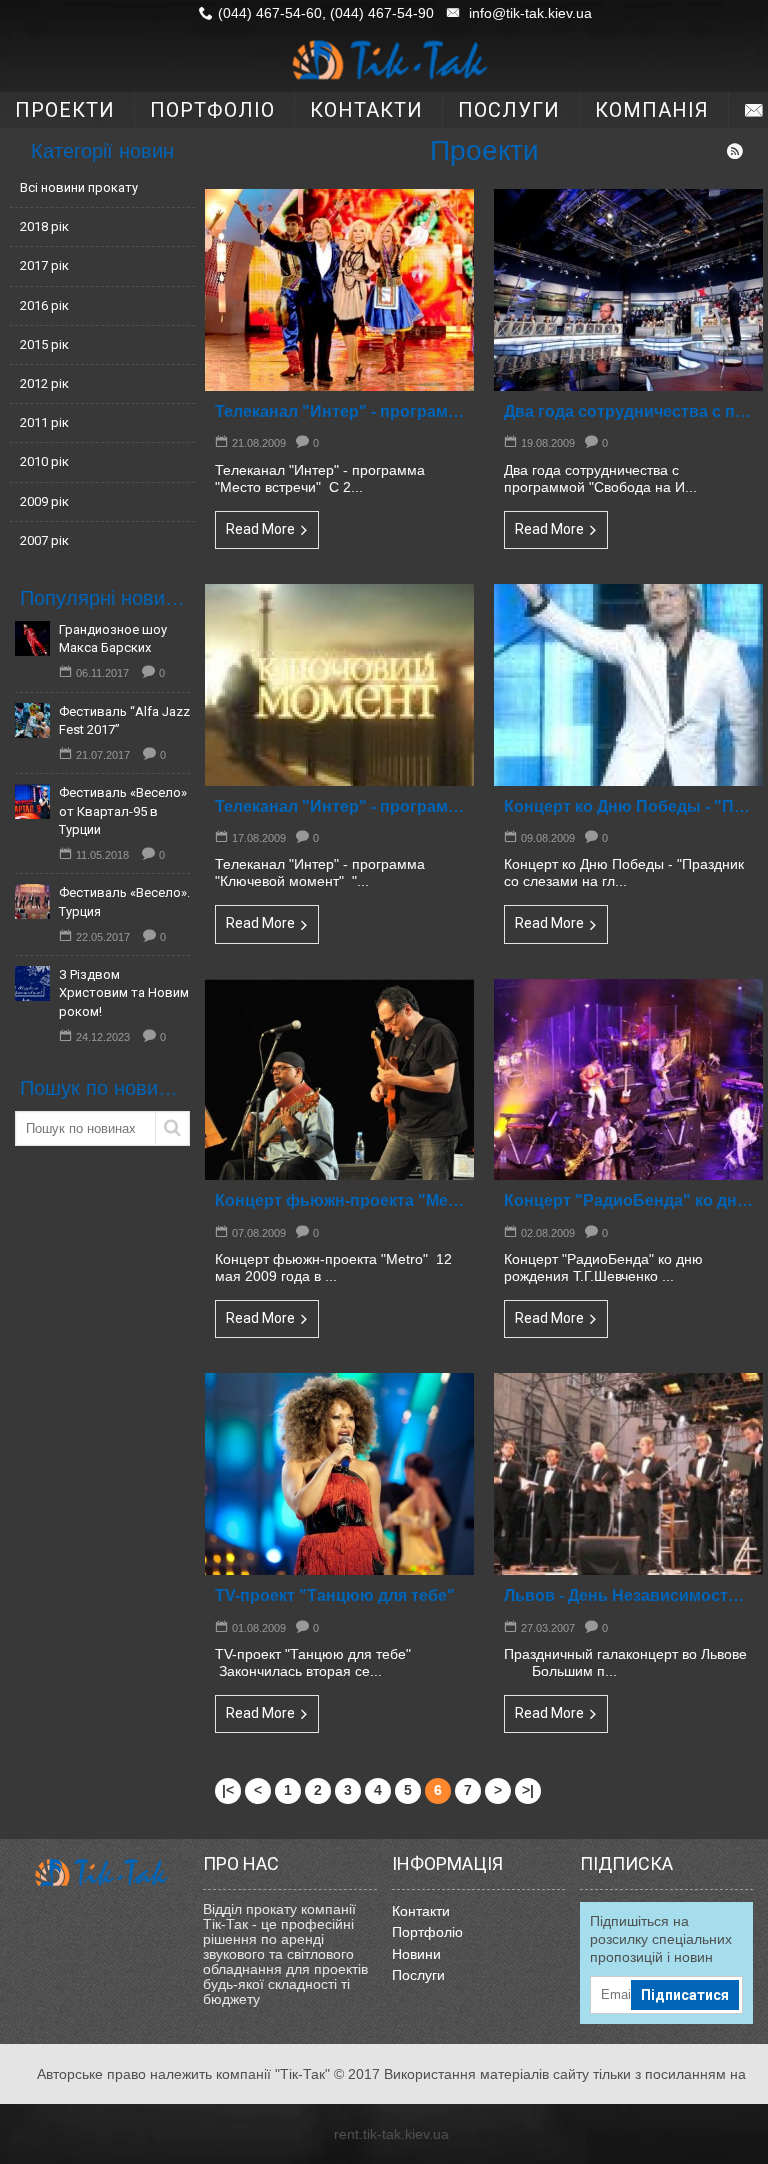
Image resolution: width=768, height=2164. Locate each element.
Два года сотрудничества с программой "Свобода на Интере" (628, 411)
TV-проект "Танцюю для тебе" (335, 1595)
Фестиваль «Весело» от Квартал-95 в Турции (123, 810)
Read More (260, 529)
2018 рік (44, 226)
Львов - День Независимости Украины (628, 1595)
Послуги (418, 1975)
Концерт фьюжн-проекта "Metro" (339, 1200)
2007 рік (44, 540)
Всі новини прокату (79, 187)
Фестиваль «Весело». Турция (124, 901)
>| (528, 1790)
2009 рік (44, 501)
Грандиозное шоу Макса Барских (113, 638)
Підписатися (685, 1995)
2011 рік (44, 422)
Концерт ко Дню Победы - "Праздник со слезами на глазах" (628, 806)
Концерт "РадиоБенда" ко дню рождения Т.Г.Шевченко (628, 1200)
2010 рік (44, 461)
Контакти (421, 1911)
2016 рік (44, 305)
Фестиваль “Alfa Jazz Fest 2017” (124, 720)
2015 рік (44, 344)
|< (228, 1790)
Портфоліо (427, 1932)
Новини (416, 1954)
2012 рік (44, 383)
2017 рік (44, 265)
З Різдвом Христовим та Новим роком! (124, 992)
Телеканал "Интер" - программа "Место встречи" (339, 411)
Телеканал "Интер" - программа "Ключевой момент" (339, 806)
